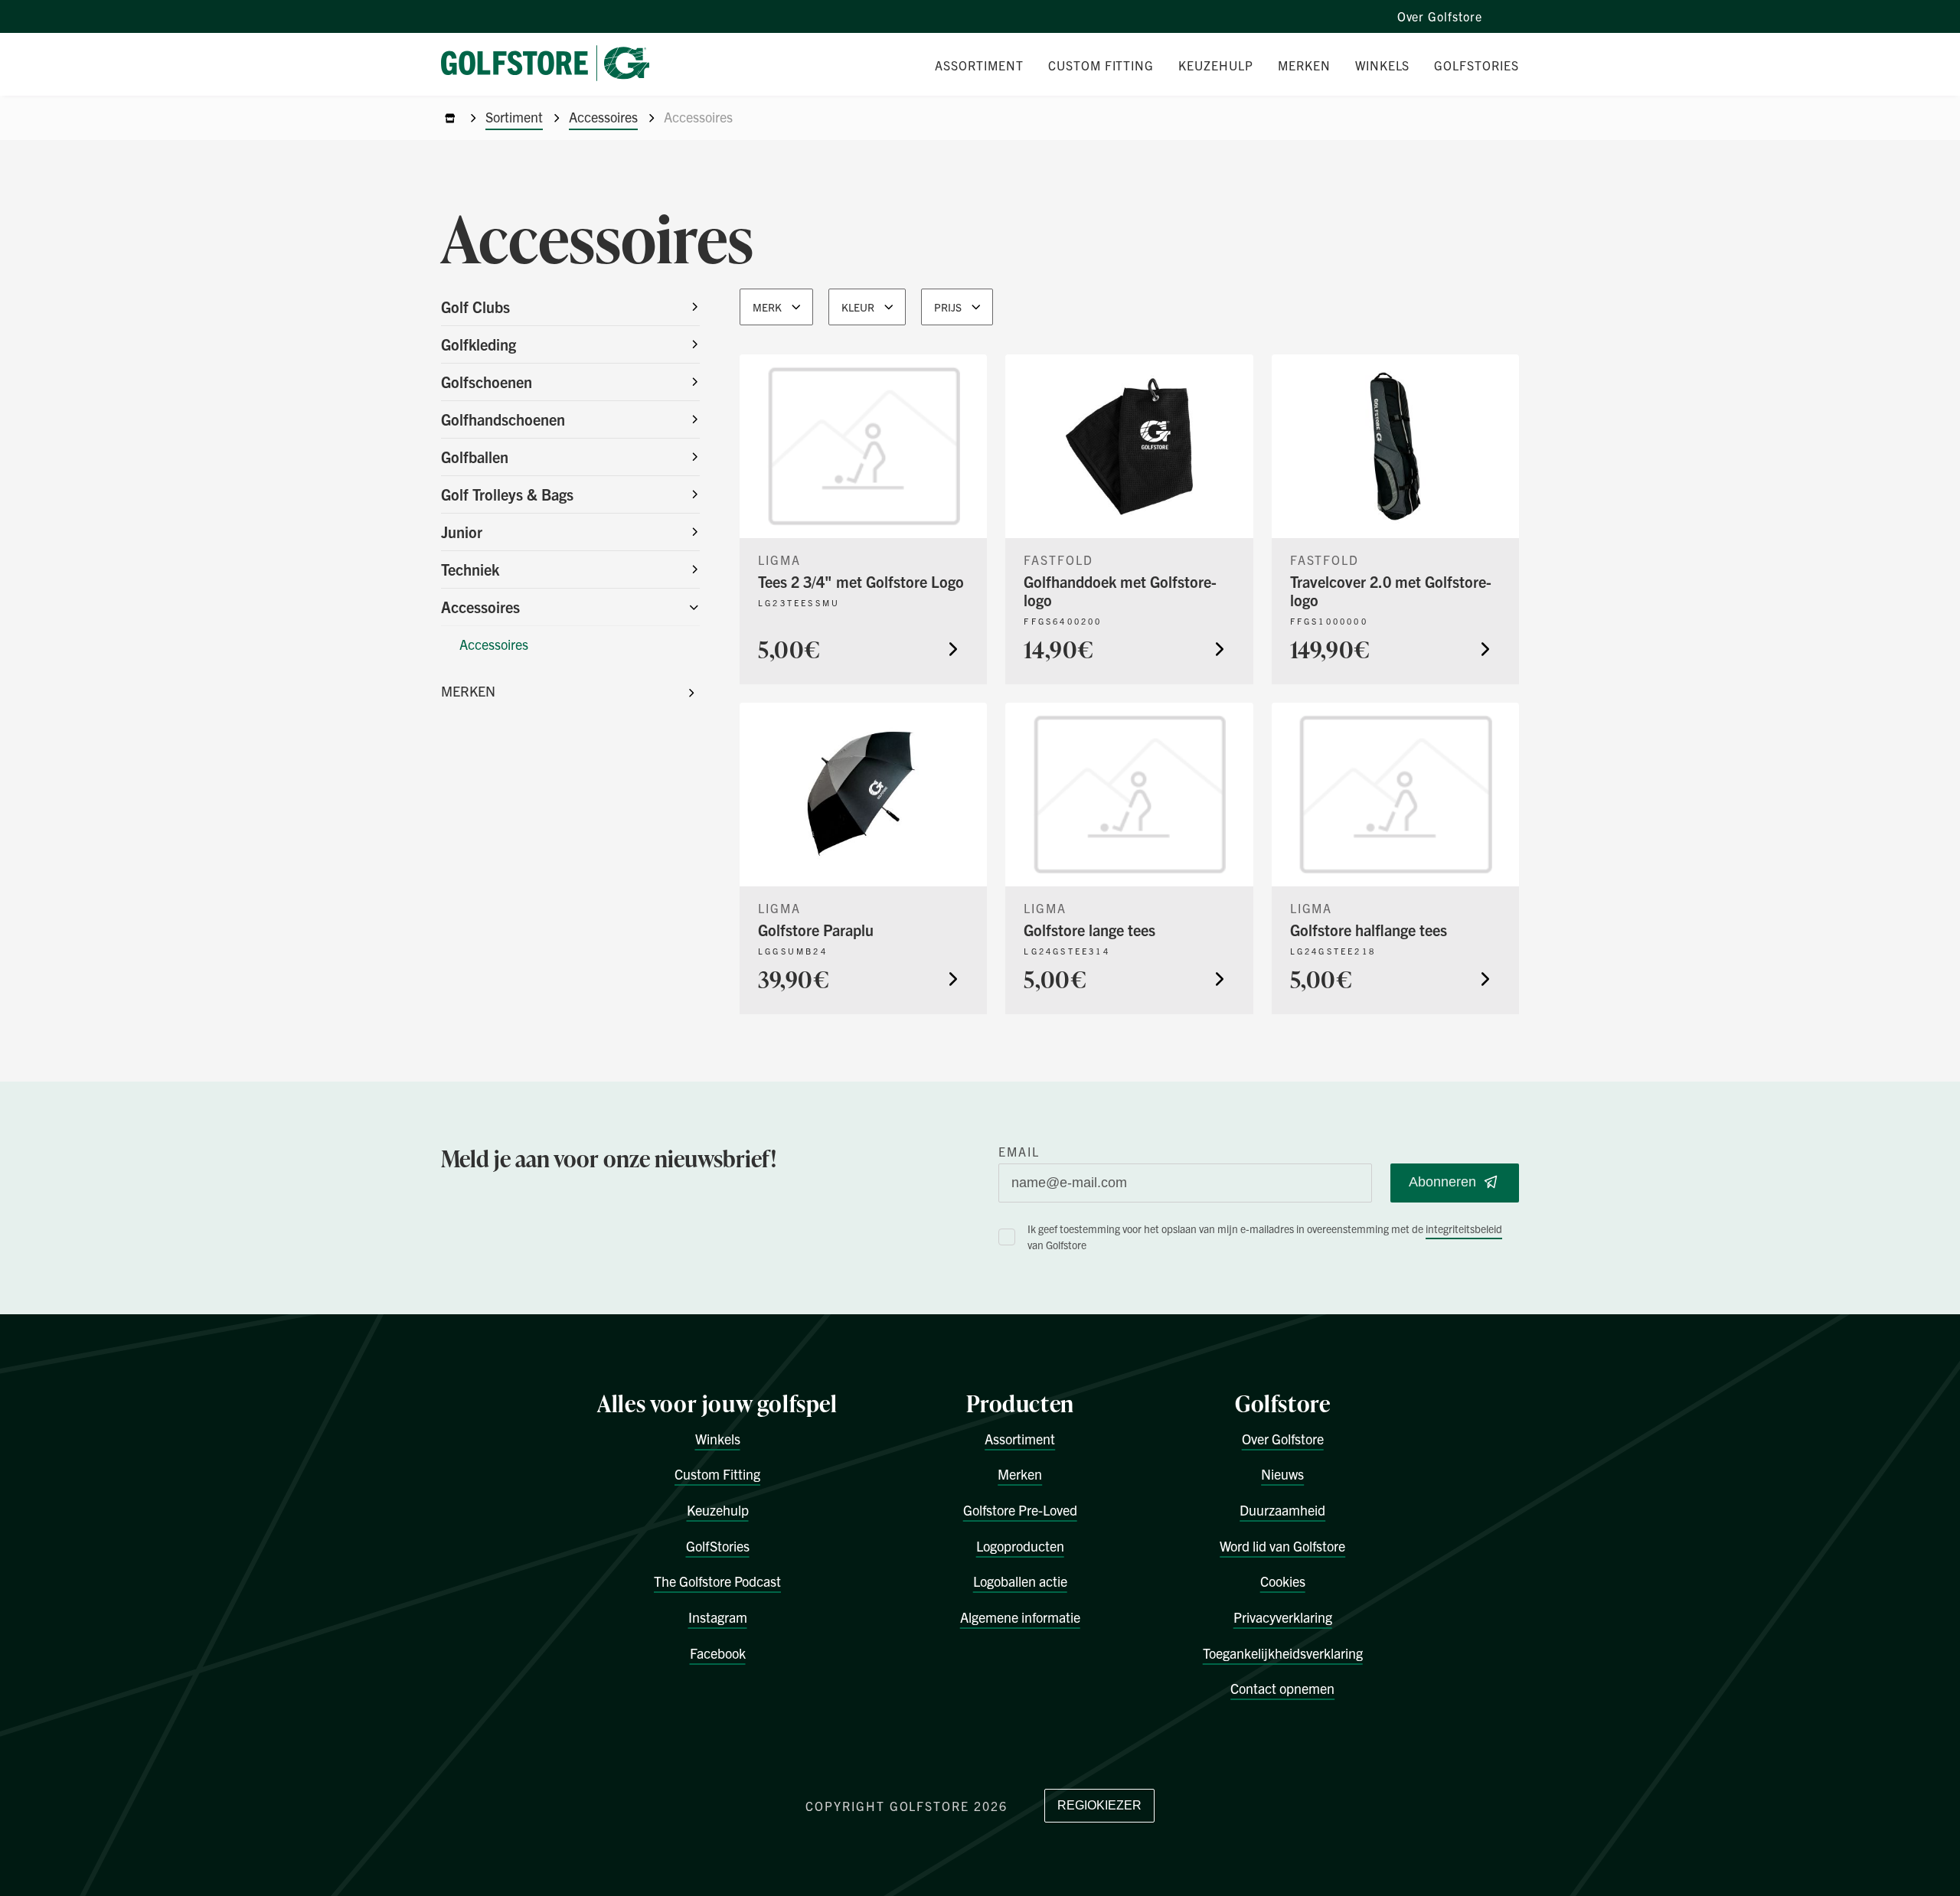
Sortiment (514, 117)
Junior (462, 532)
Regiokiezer (1099, 1805)
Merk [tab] (767, 307)
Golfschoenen (487, 382)
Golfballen (475, 457)
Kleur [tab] (858, 307)
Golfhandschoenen (503, 419)
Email (1019, 1151)
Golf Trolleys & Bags (507, 494)
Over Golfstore (1440, 16)
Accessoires (603, 117)
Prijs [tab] (948, 307)
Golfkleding (479, 344)
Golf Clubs (475, 307)
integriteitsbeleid (1464, 1229)
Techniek (470, 569)
